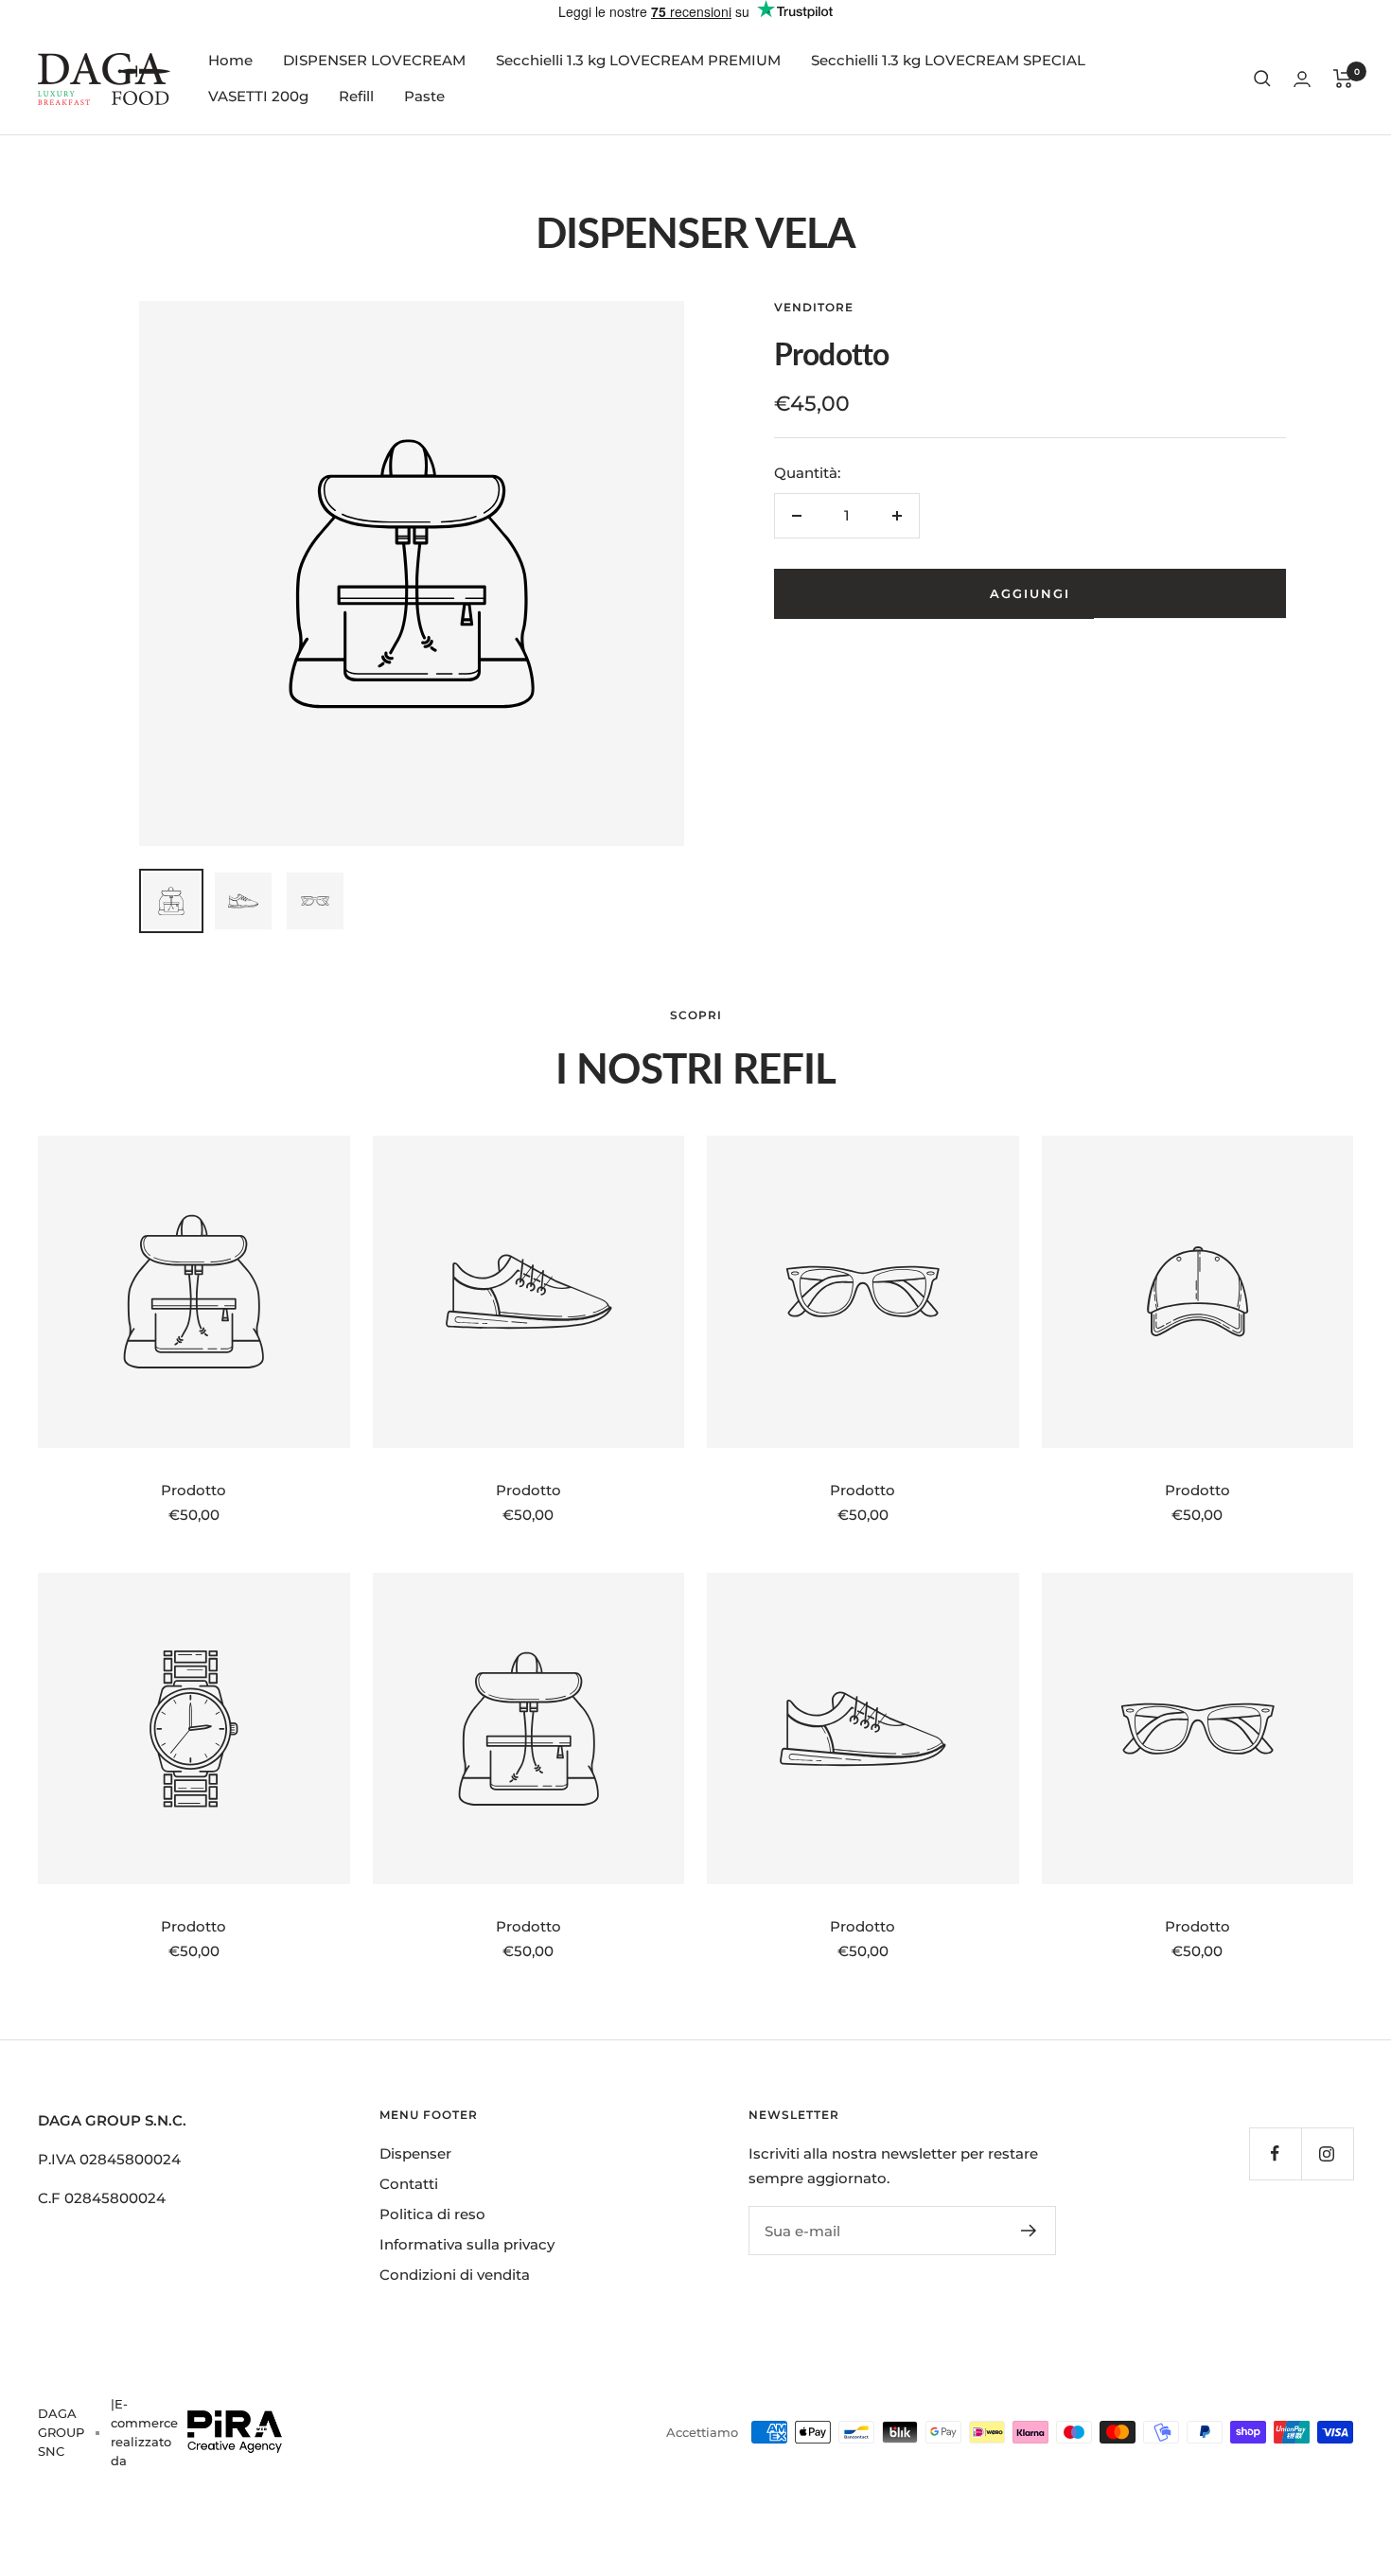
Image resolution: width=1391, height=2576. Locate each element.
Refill (356, 96)
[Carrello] (1343, 79)
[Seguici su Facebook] (1275, 2153)
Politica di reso (432, 2214)
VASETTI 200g (258, 96)
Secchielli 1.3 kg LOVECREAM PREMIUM (638, 60)
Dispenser (415, 2153)
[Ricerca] (1262, 79)
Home (230, 60)
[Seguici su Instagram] (1327, 2153)
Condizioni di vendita (455, 2275)
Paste (424, 96)
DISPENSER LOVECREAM (374, 60)
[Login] (1302, 79)
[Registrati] (1029, 2231)
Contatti (409, 2184)
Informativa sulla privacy (467, 2244)
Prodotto (194, 1490)
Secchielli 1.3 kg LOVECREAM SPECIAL (948, 60)
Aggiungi (1030, 593)
